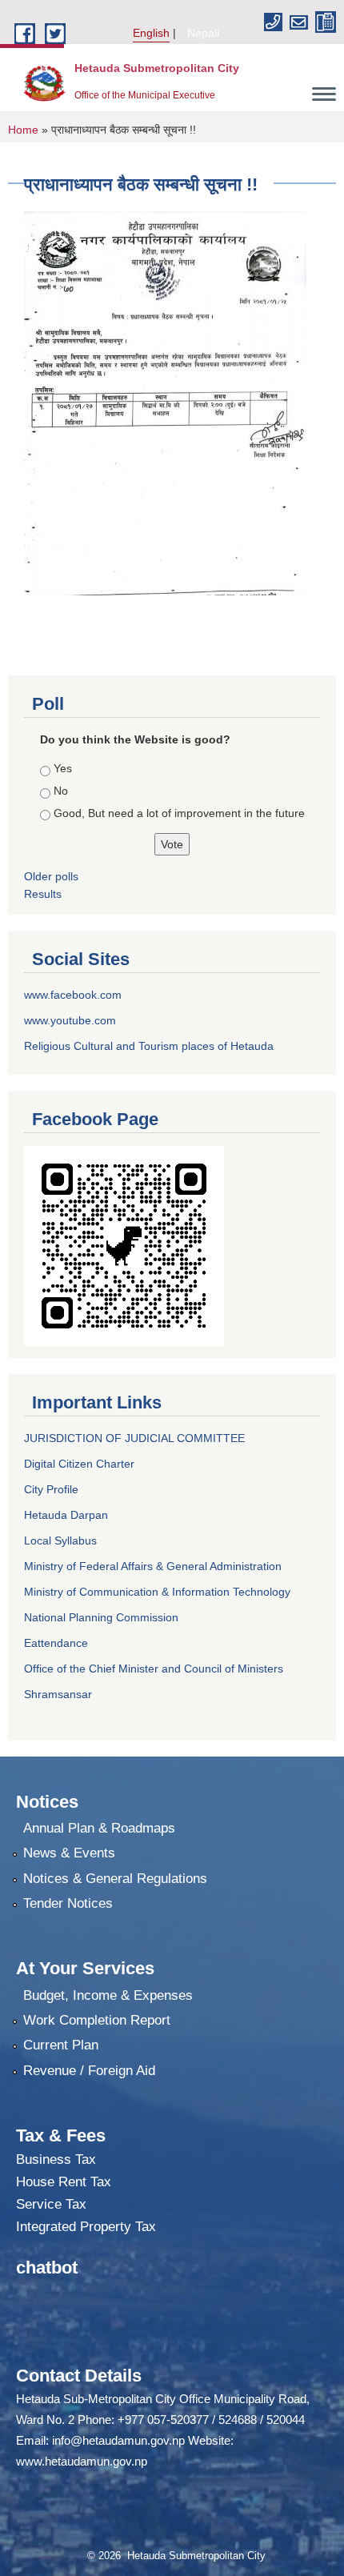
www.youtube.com (70, 1020)
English (151, 33)
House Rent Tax (64, 2182)
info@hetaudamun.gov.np (118, 2440)
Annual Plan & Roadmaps (99, 1828)
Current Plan (61, 2045)
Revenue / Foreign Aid (89, 2071)
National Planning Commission (101, 1617)
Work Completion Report (97, 2020)
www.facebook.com (73, 995)
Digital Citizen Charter (79, 1464)
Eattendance (56, 1643)
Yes (63, 768)
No (61, 791)
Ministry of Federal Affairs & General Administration (153, 1566)
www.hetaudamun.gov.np (82, 2461)
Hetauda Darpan (66, 1515)
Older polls (51, 876)
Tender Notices (68, 1903)
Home (23, 130)
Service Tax (51, 2204)
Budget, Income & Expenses (108, 1995)
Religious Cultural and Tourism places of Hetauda (149, 1046)
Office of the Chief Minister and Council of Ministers (154, 1669)
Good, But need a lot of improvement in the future (179, 813)
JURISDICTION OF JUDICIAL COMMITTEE (134, 1438)
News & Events (69, 1853)
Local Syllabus (60, 1540)
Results (43, 894)
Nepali (203, 33)
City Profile (51, 1489)
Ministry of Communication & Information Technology (157, 1592)
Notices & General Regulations (115, 1879)
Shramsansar (58, 1694)
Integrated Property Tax (86, 2227)
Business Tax (56, 2159)
